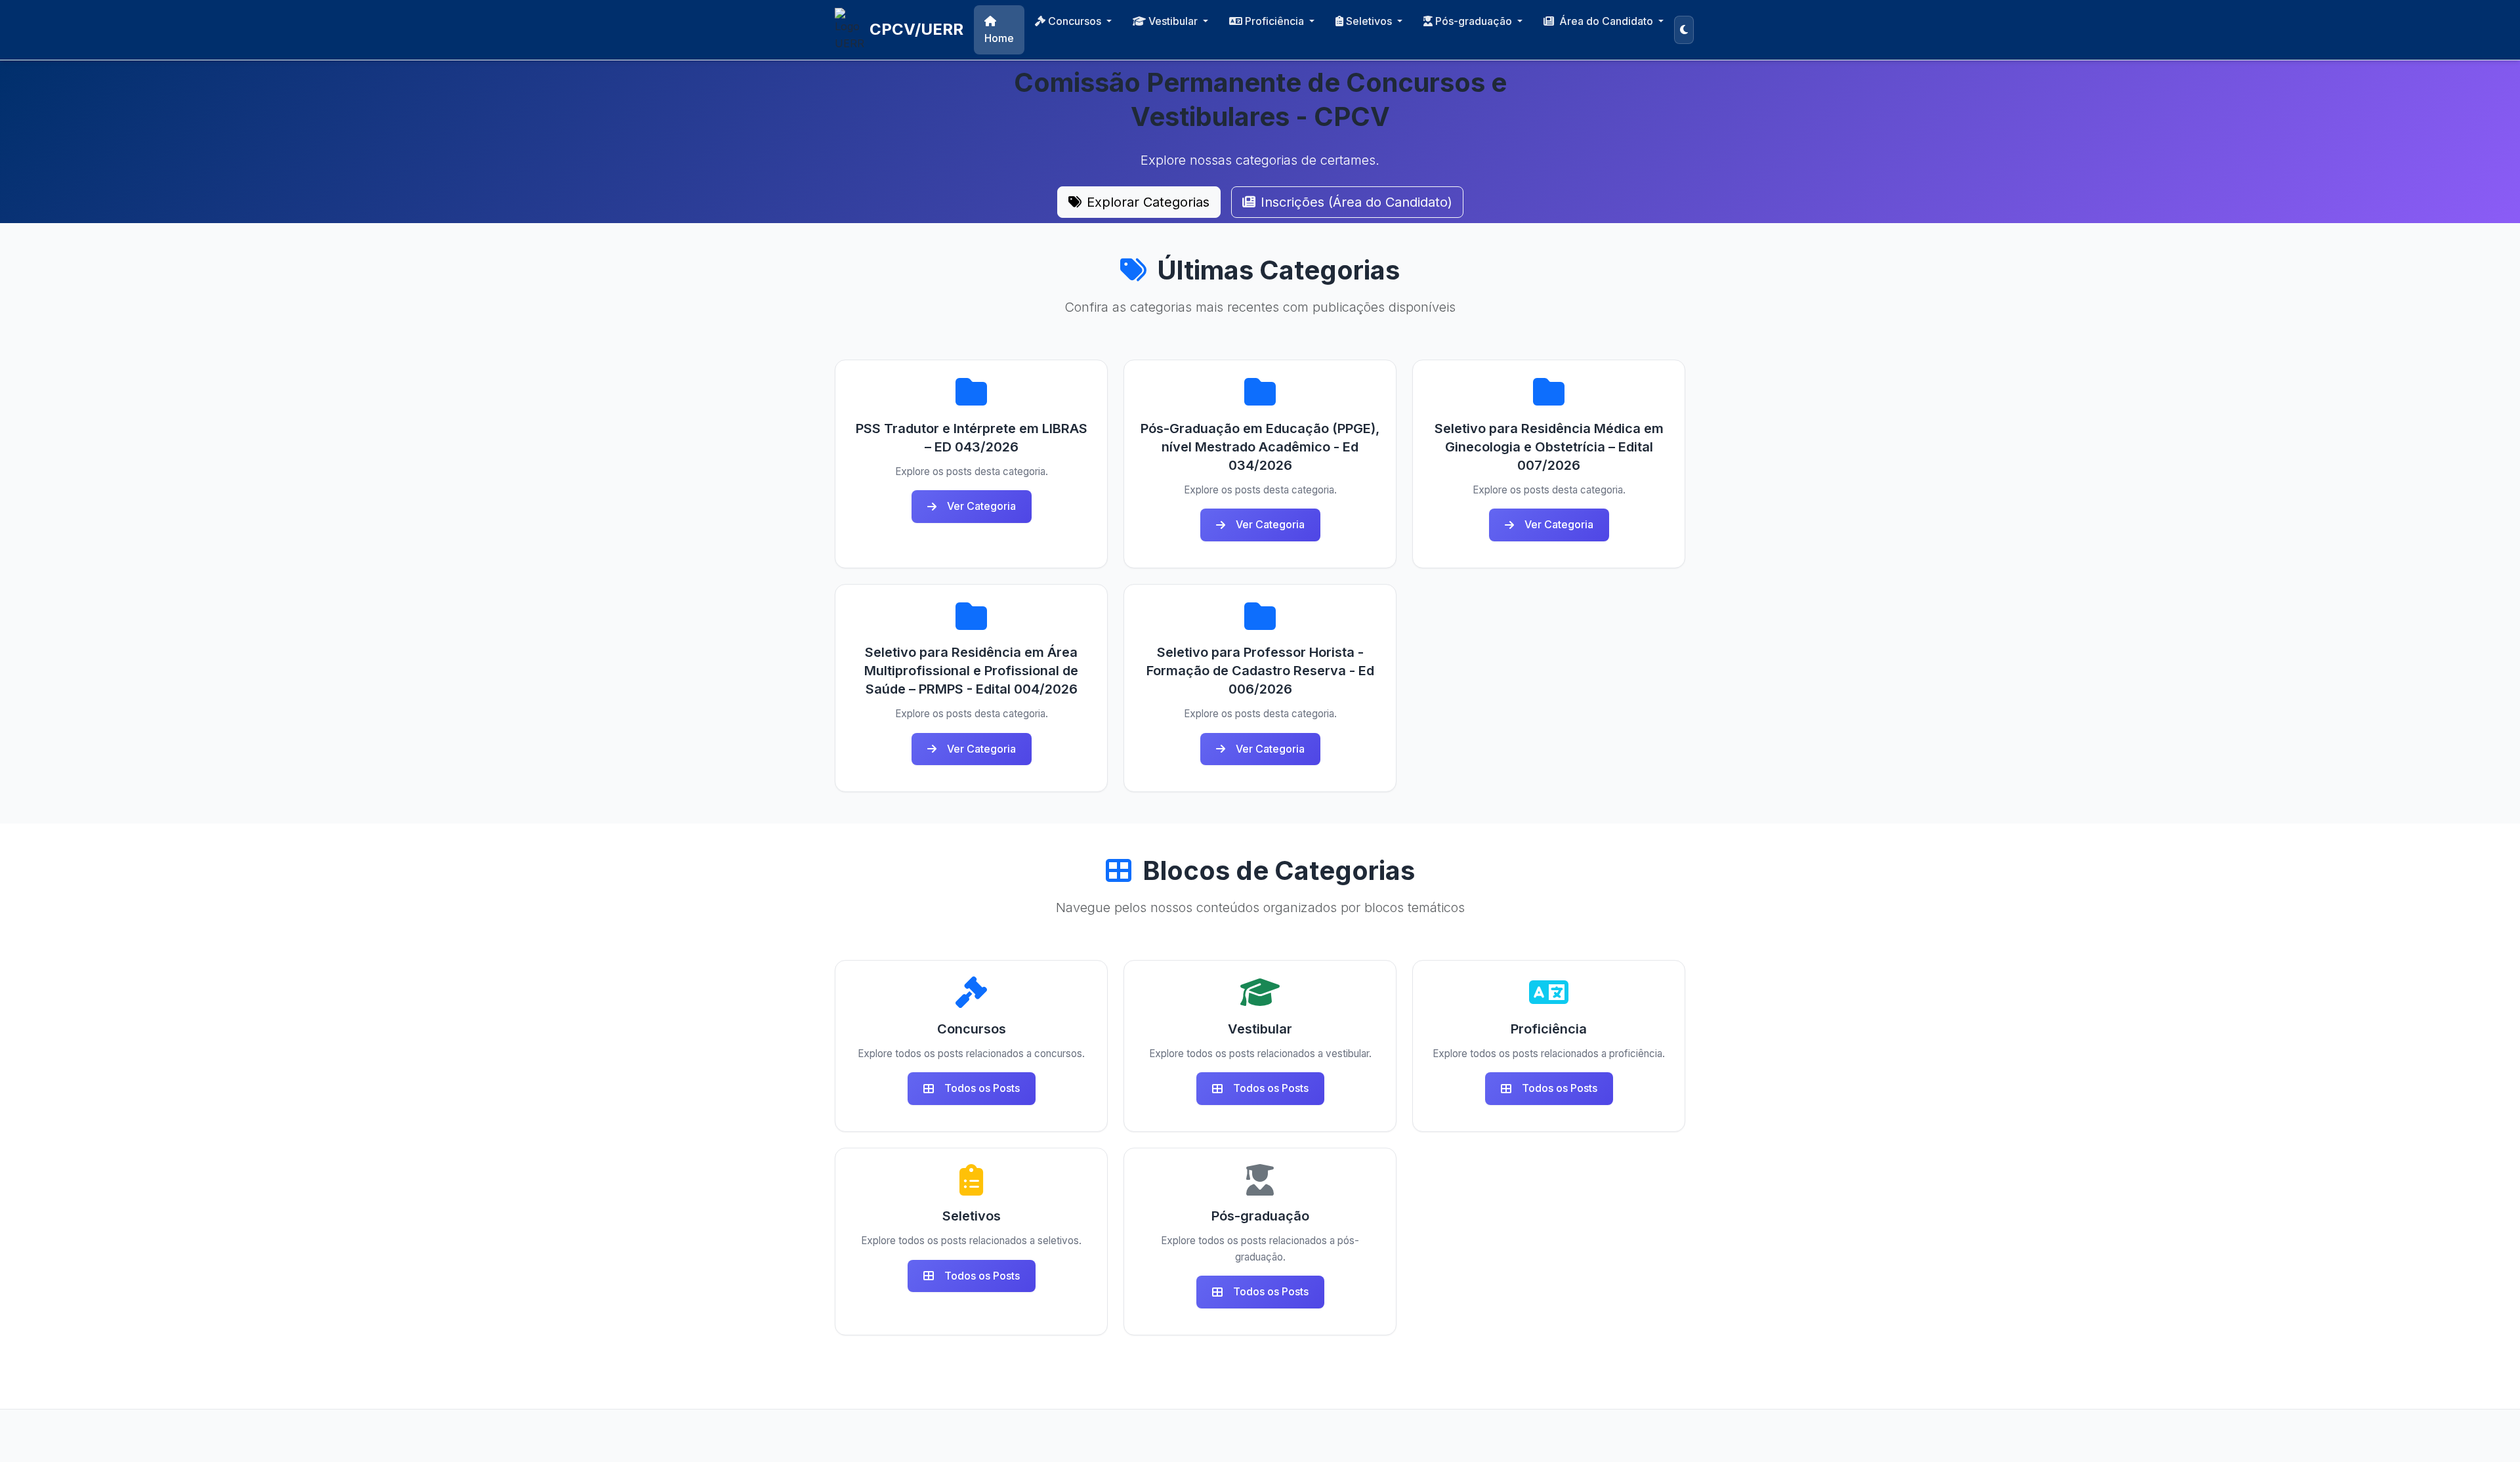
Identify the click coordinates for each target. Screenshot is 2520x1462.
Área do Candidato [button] (1607, 21)
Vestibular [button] (1174, 21)
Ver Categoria (981, 506)
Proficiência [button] (1276, 21)
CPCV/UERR (916, 29)
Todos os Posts (982, 1088)
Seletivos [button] (1370, 21)
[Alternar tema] (1684, 30)
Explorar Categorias (1148, 202)
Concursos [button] (1076, 21)
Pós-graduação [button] (1475, 21)
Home (999, 38)
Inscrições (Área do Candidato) (1356, 202)
